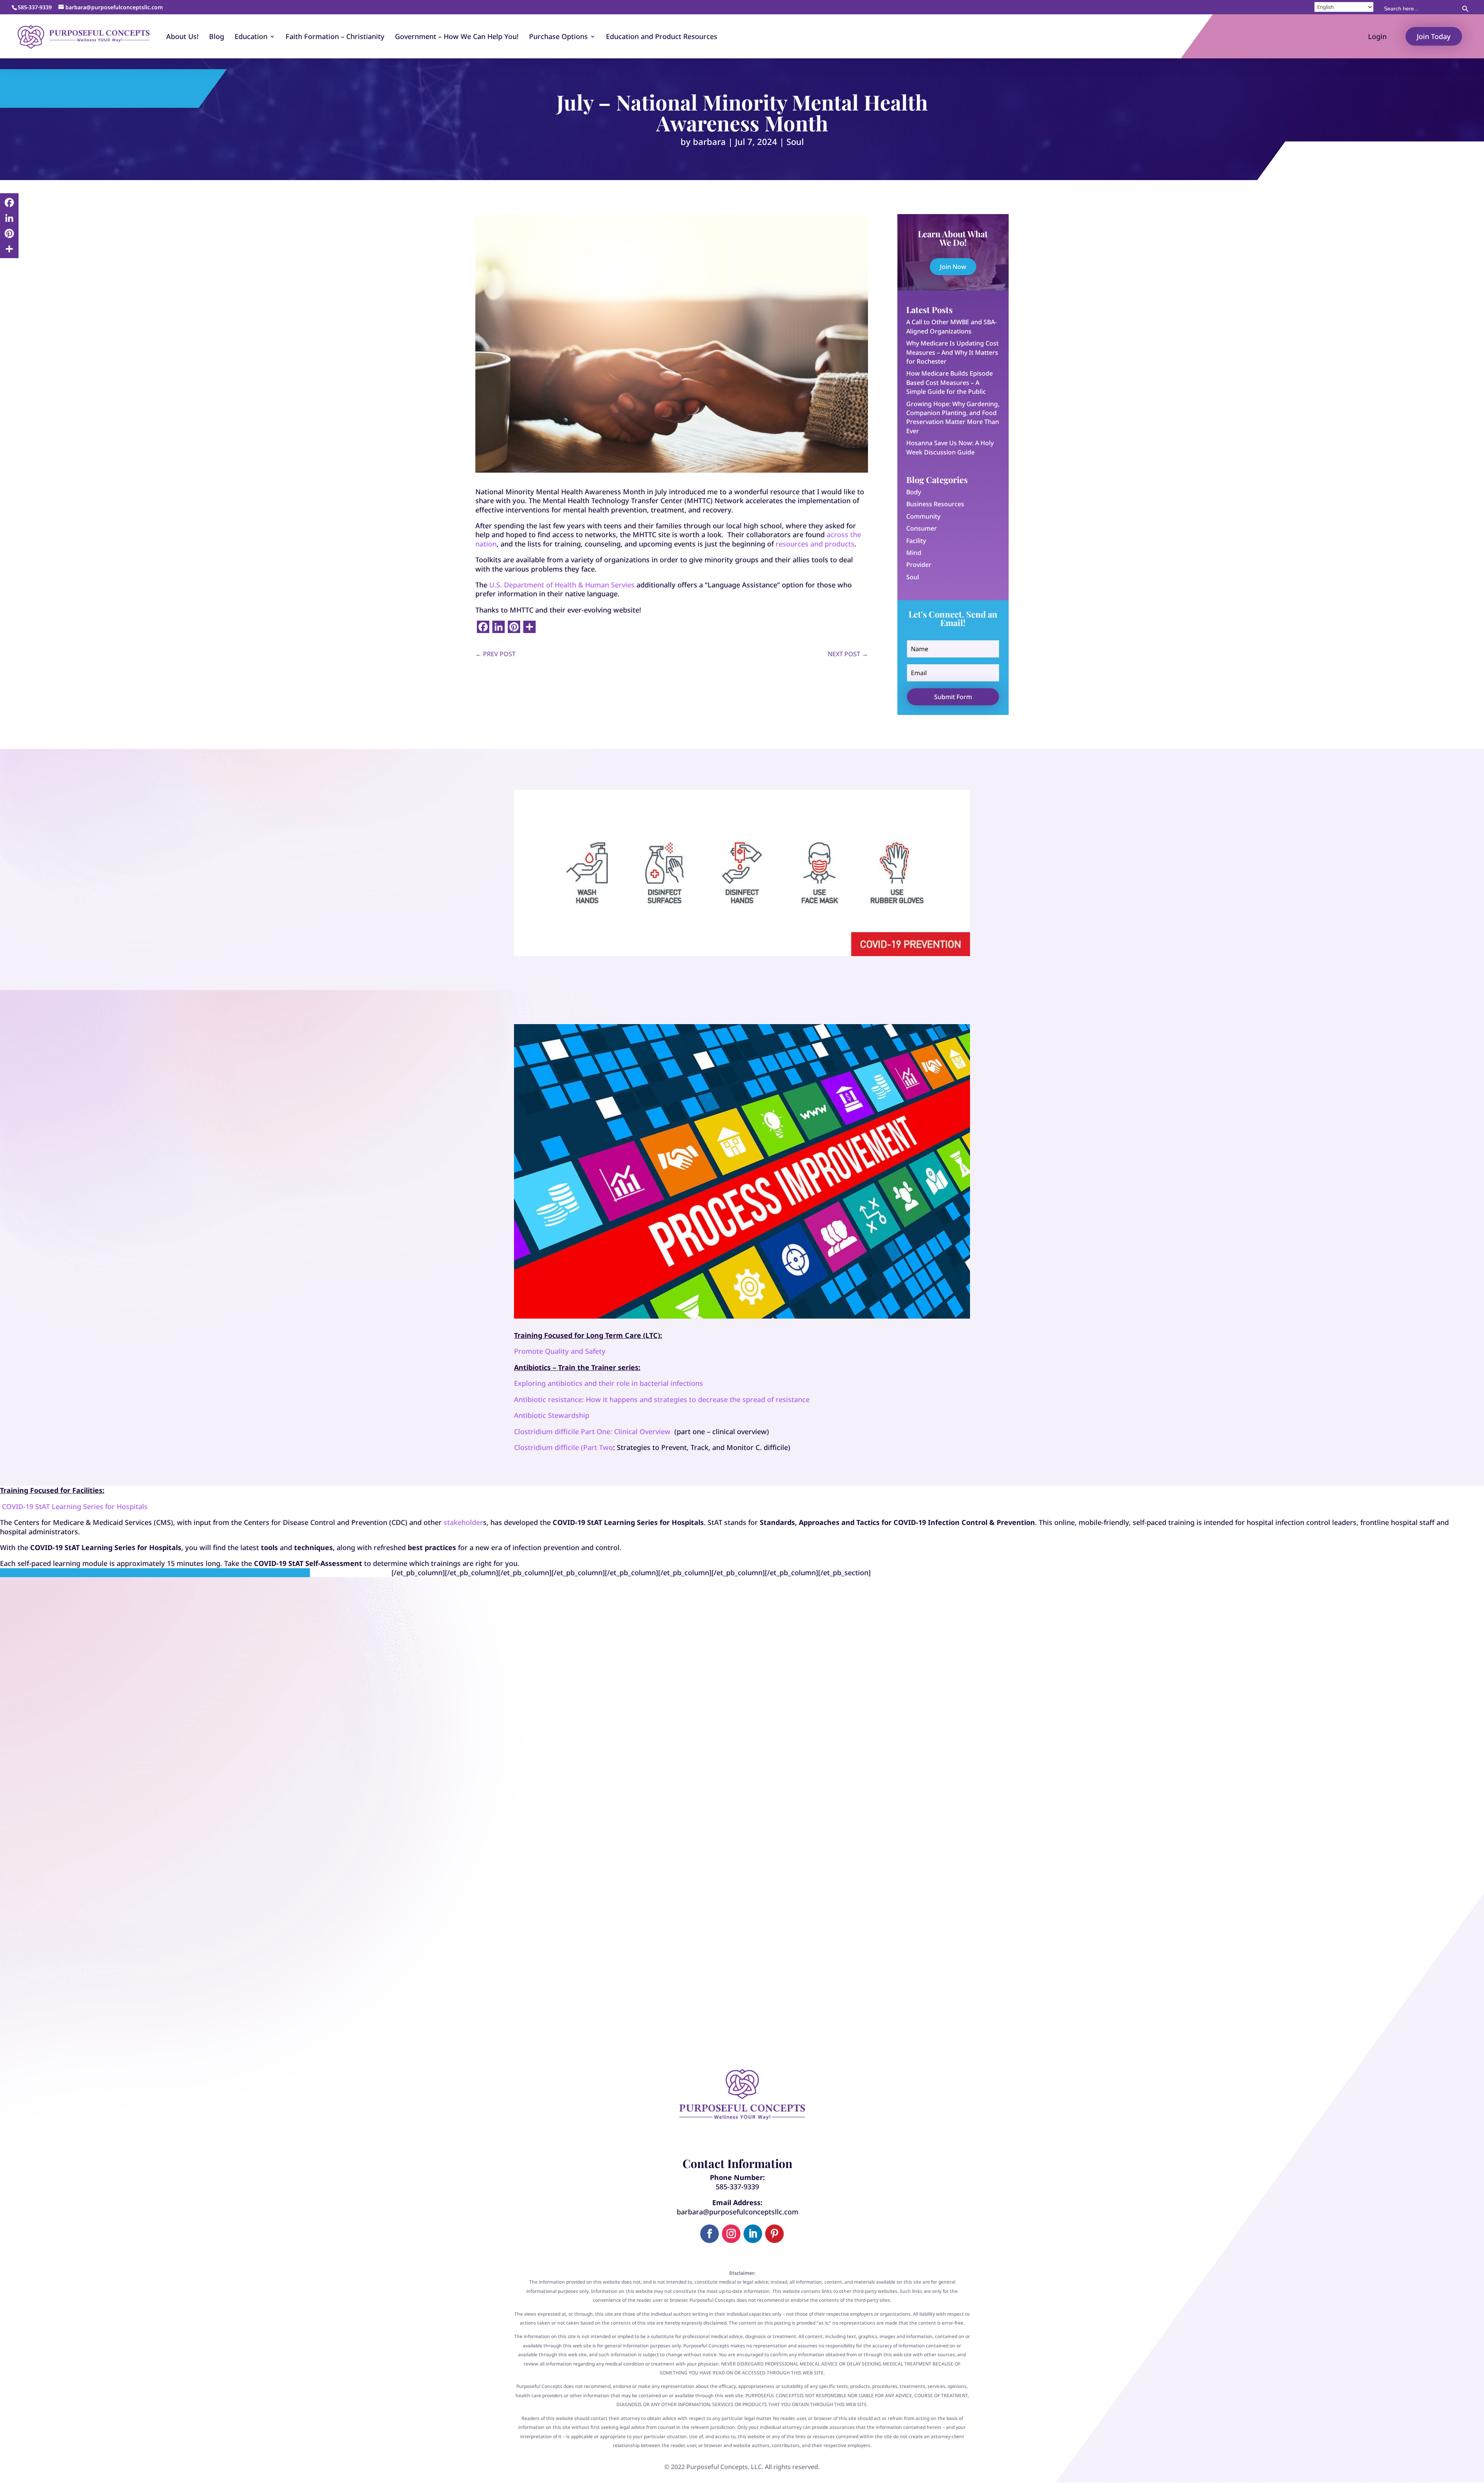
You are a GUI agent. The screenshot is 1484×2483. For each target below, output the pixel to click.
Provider (919, 565)
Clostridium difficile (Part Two (563, 1447)
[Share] (9, 249)
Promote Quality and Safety (560, 1351)
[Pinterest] (9, 233)
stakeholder (463, 1522)
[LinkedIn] (9, 218)
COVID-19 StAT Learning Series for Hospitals (75, 1506)
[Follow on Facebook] (710, 2234)
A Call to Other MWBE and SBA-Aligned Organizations (951, 326)
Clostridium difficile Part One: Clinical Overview (592, 1431)
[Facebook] (9, 203)
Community (923, 516)
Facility (916, 541)
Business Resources (935, 504)
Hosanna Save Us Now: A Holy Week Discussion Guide (950, 447)
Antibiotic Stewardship (552, 1415)
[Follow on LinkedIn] (753, 2234)
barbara (709, 141)
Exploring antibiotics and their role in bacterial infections (608, 1383)
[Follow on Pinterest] (774, 2234)
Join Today (1434, 36)
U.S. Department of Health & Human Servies (562, 585)
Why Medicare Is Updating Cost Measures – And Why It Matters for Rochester (952, 352)
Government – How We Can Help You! (457, 37)
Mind (914, 553)
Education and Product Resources (662, 37)
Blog (217, 37)
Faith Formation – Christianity (335, 37)
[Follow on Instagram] (731, 2234)
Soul (795, 141)
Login (1377, 37)
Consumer (922, 528)
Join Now (953, 267)
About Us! (182, 37)
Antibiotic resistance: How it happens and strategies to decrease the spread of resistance (662, 1399)
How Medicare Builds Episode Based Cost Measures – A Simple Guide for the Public (950, 382)
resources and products (815, 544)
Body (914, 492)
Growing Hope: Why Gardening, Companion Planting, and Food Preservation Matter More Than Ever (953, 417)
